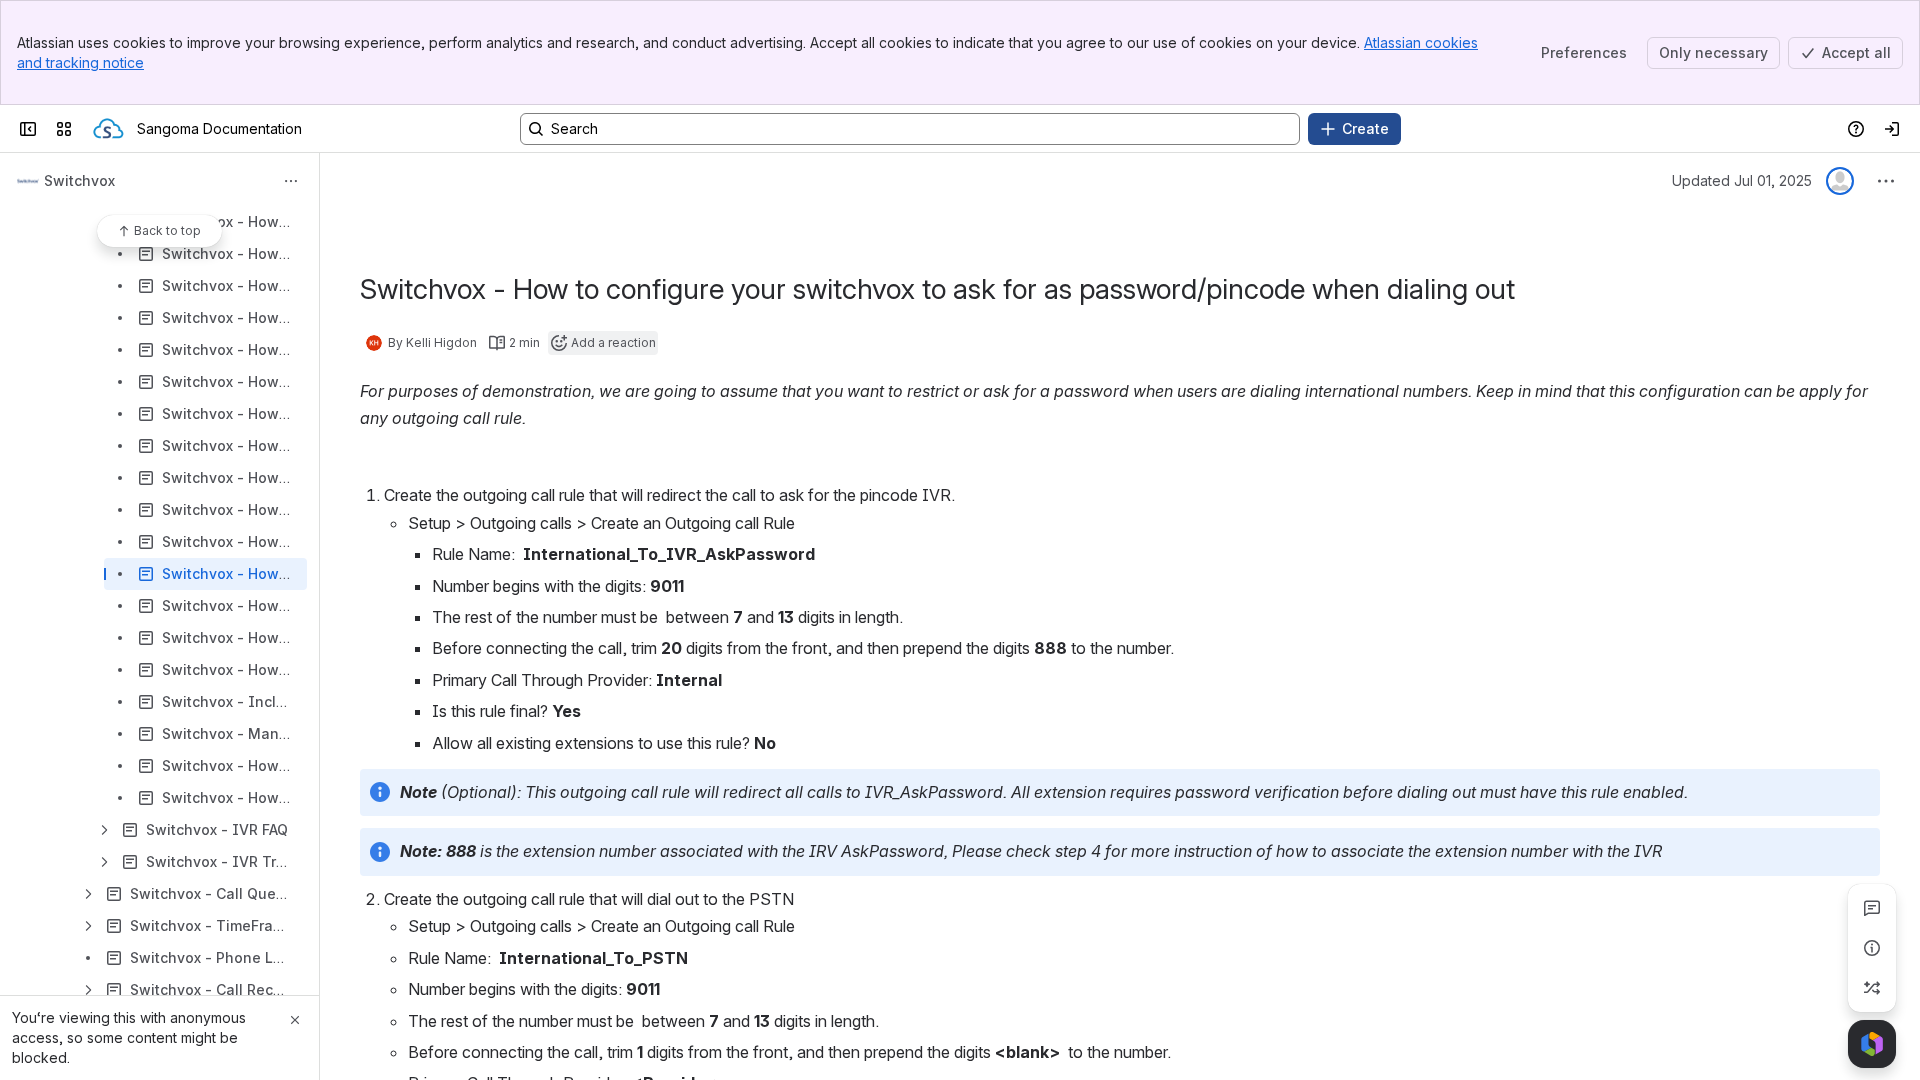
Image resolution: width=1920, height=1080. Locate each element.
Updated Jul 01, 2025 (1742, 180)
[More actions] (291, 181)
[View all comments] (1872, 908)
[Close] (295, 1020)
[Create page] (1872, 988)
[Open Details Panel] (1872, 948)
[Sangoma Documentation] (108, 129)
